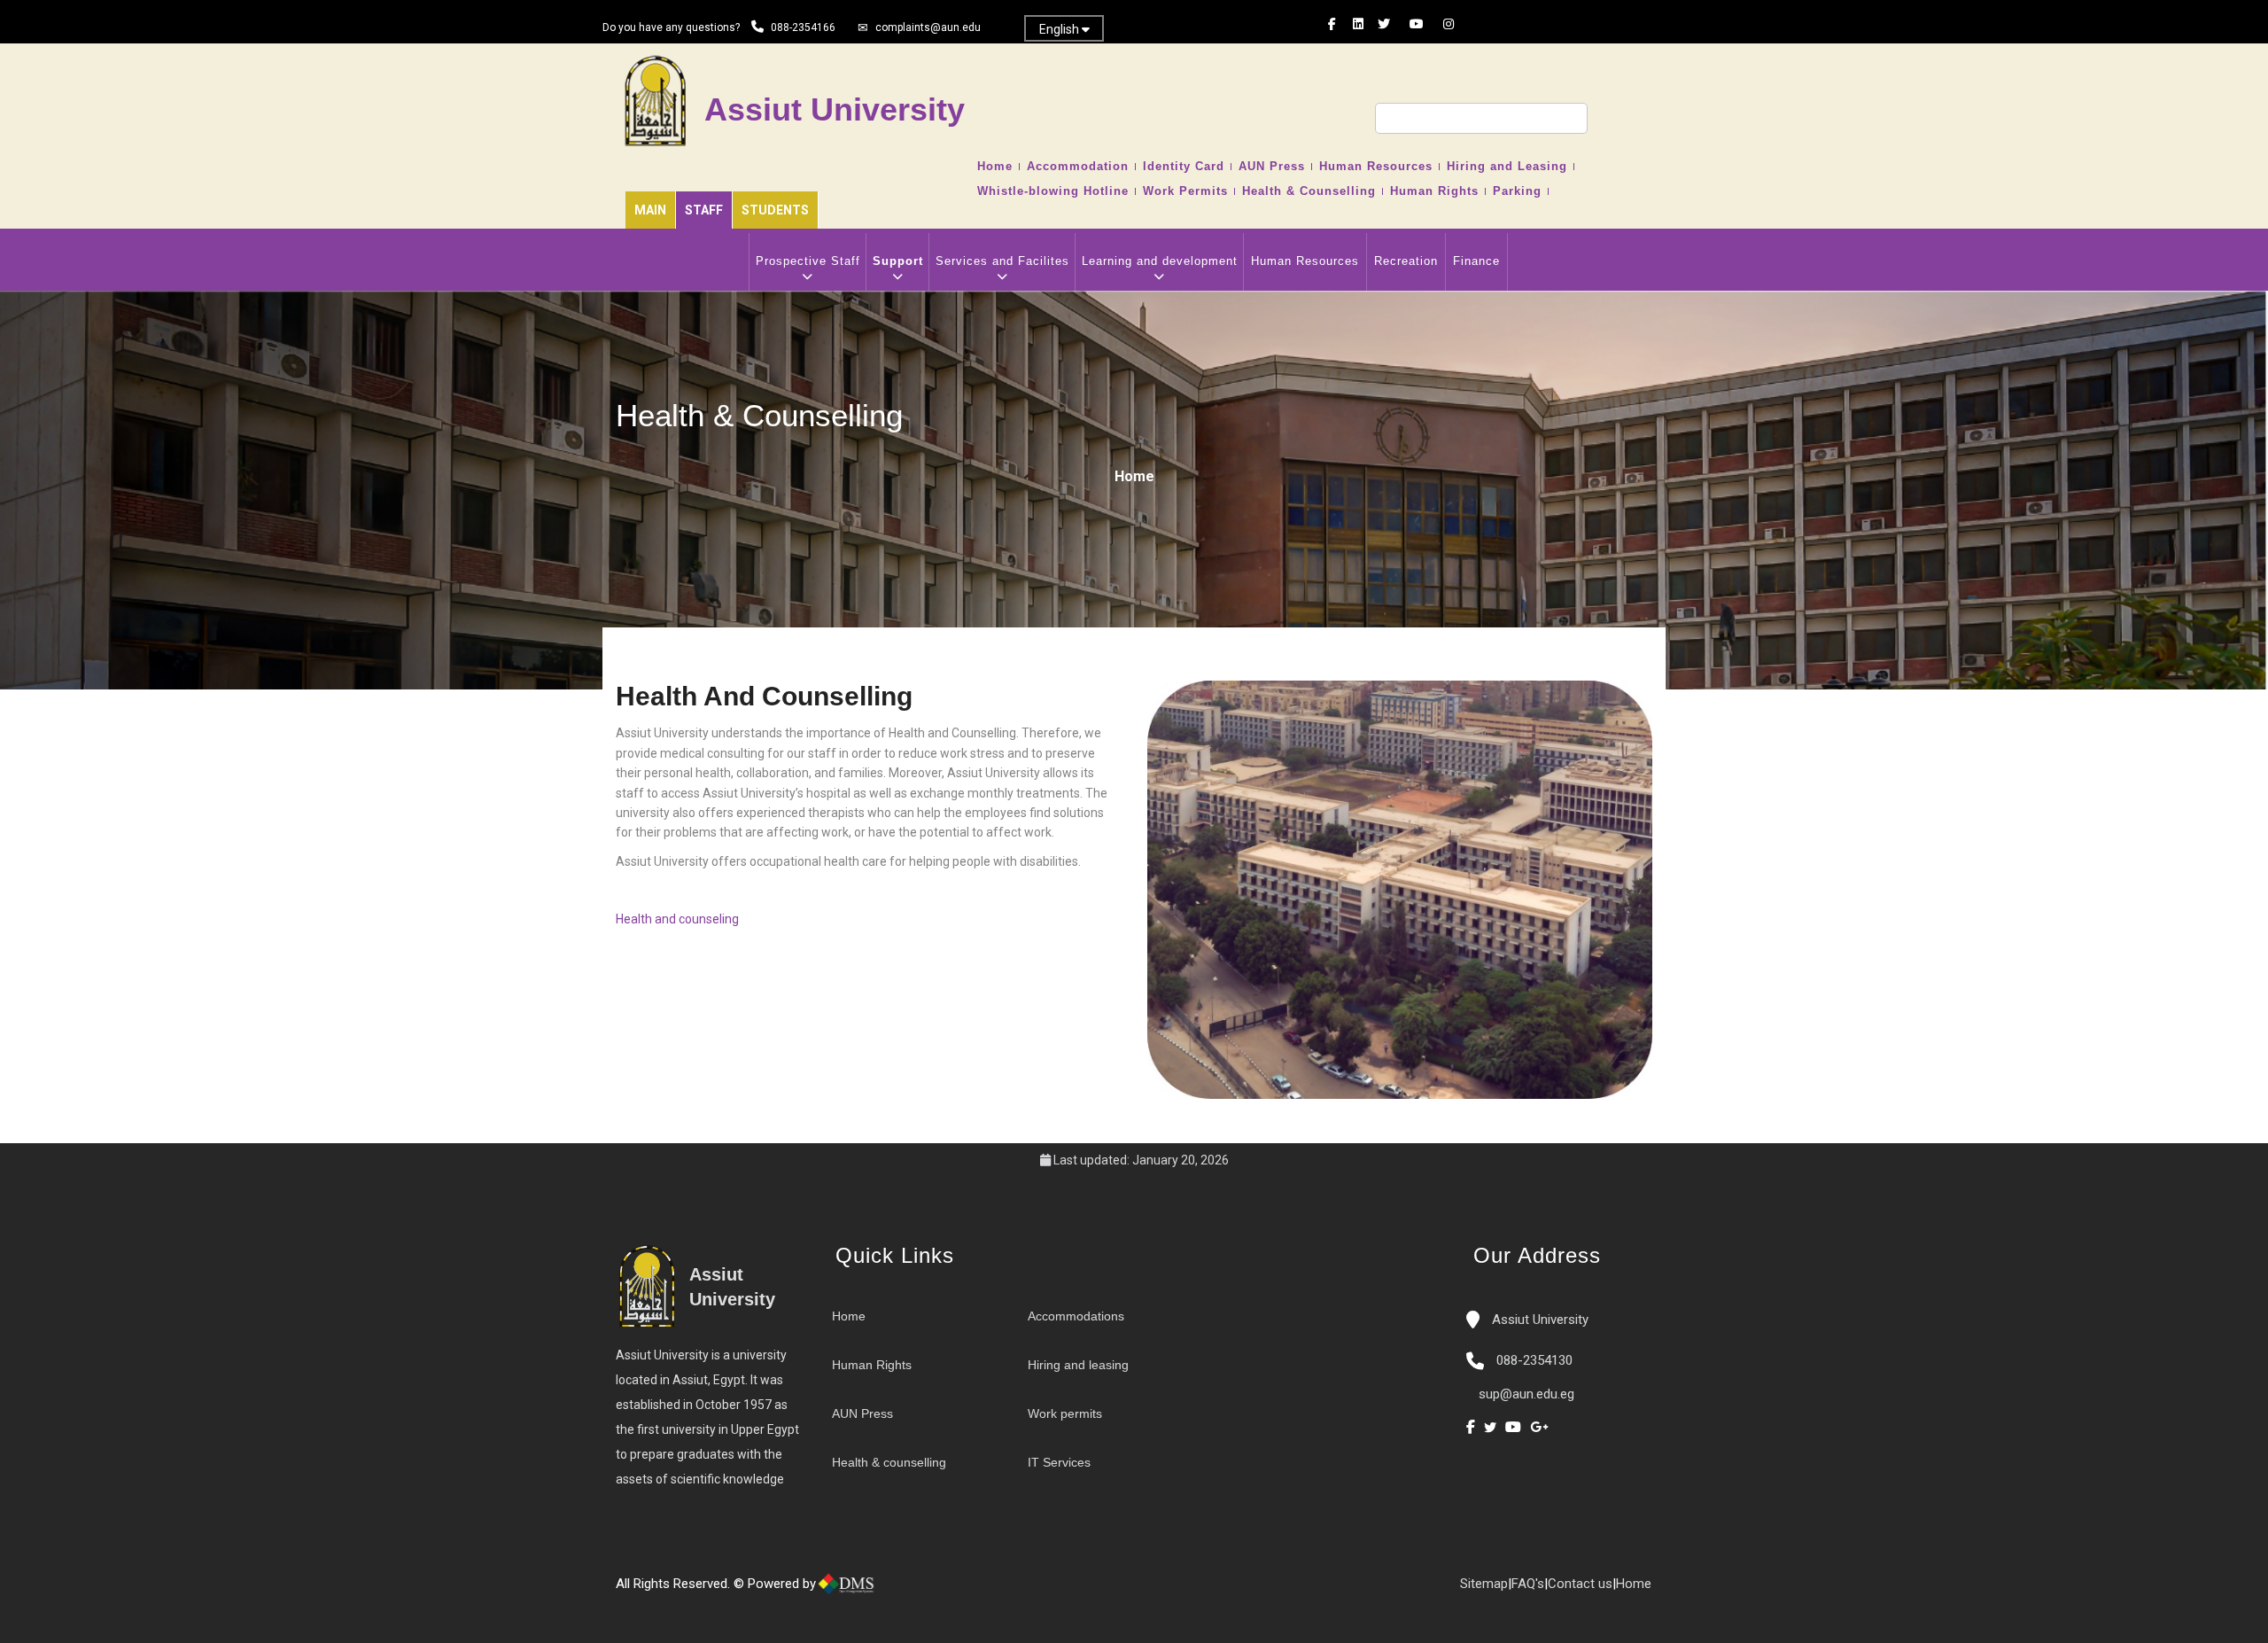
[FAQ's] (939, 1591)
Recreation (1406, 261)
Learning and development (1160, 261)
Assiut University (1538, 1320)
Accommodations (1076, 1316)
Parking (1517, 191)
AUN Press (1272, 167)
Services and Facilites (1002, 261)
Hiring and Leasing (1507, 167)
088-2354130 (1534, 1360)
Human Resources (1376, 167)
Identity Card (1184, 167)
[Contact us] (921, 1591)
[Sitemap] (957, 1591)
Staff (704, 210)
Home (995, 167)
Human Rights (1434, 191)
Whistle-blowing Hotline (1053, 191)
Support (898, 261)
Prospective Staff (808, 261)
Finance (1476, 261)
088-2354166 (803, 27)
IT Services (1059, 1462)
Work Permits (1185, 191)
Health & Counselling (1309, 191)
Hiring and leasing (1078, 1365)
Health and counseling (677, 919)
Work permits (1065, 1413)
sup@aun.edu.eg (1525, 1394)
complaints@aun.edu (928, 27)
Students (775, 210)
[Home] (904, 1591)
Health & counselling (889, 1462)
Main (650, 210)
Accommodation (1078, 167)
